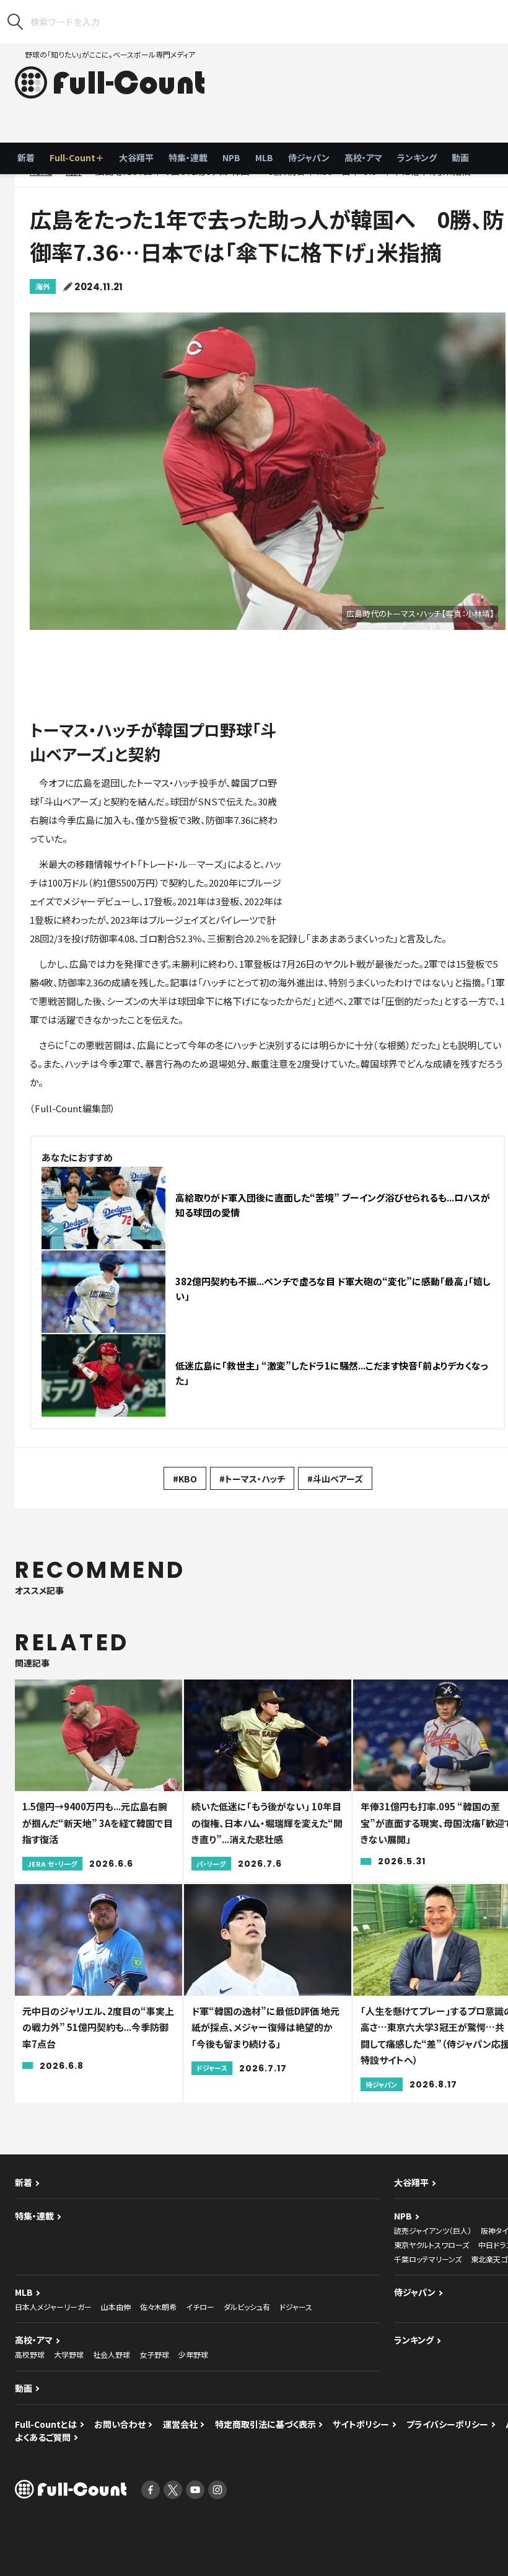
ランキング (417, 157)
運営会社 (180, 2424)
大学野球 (69, 2354)
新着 (26, 157)
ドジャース (296, 2307)
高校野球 (30, 2354)
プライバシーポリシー (447, 2424)
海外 (43, 286)
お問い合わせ (120, 2424)
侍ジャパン (309, 157)
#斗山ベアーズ (335, 1479)
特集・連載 (188, 157)
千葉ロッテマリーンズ (428, 2259)
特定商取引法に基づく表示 (265, 2424)
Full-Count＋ (77, 157)
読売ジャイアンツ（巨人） (433, 2230)
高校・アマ (363, 157)
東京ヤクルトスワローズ (431, 2245)
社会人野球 (112, 2354)
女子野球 (154, 2354)
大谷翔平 (136, 157)
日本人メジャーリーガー (53, 2307)
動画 (460, 157)
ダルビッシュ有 (247, 2307)
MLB (264, 157)
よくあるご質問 (43, 2437)
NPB (231, 157)
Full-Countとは (46, 2424)
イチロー (200, 2307)
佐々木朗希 (158, 2307)
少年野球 (193, 2354)
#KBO (185, 1479)
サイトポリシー (361, 2424)
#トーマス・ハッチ (252, 1479)
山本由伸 (116, 2307)
